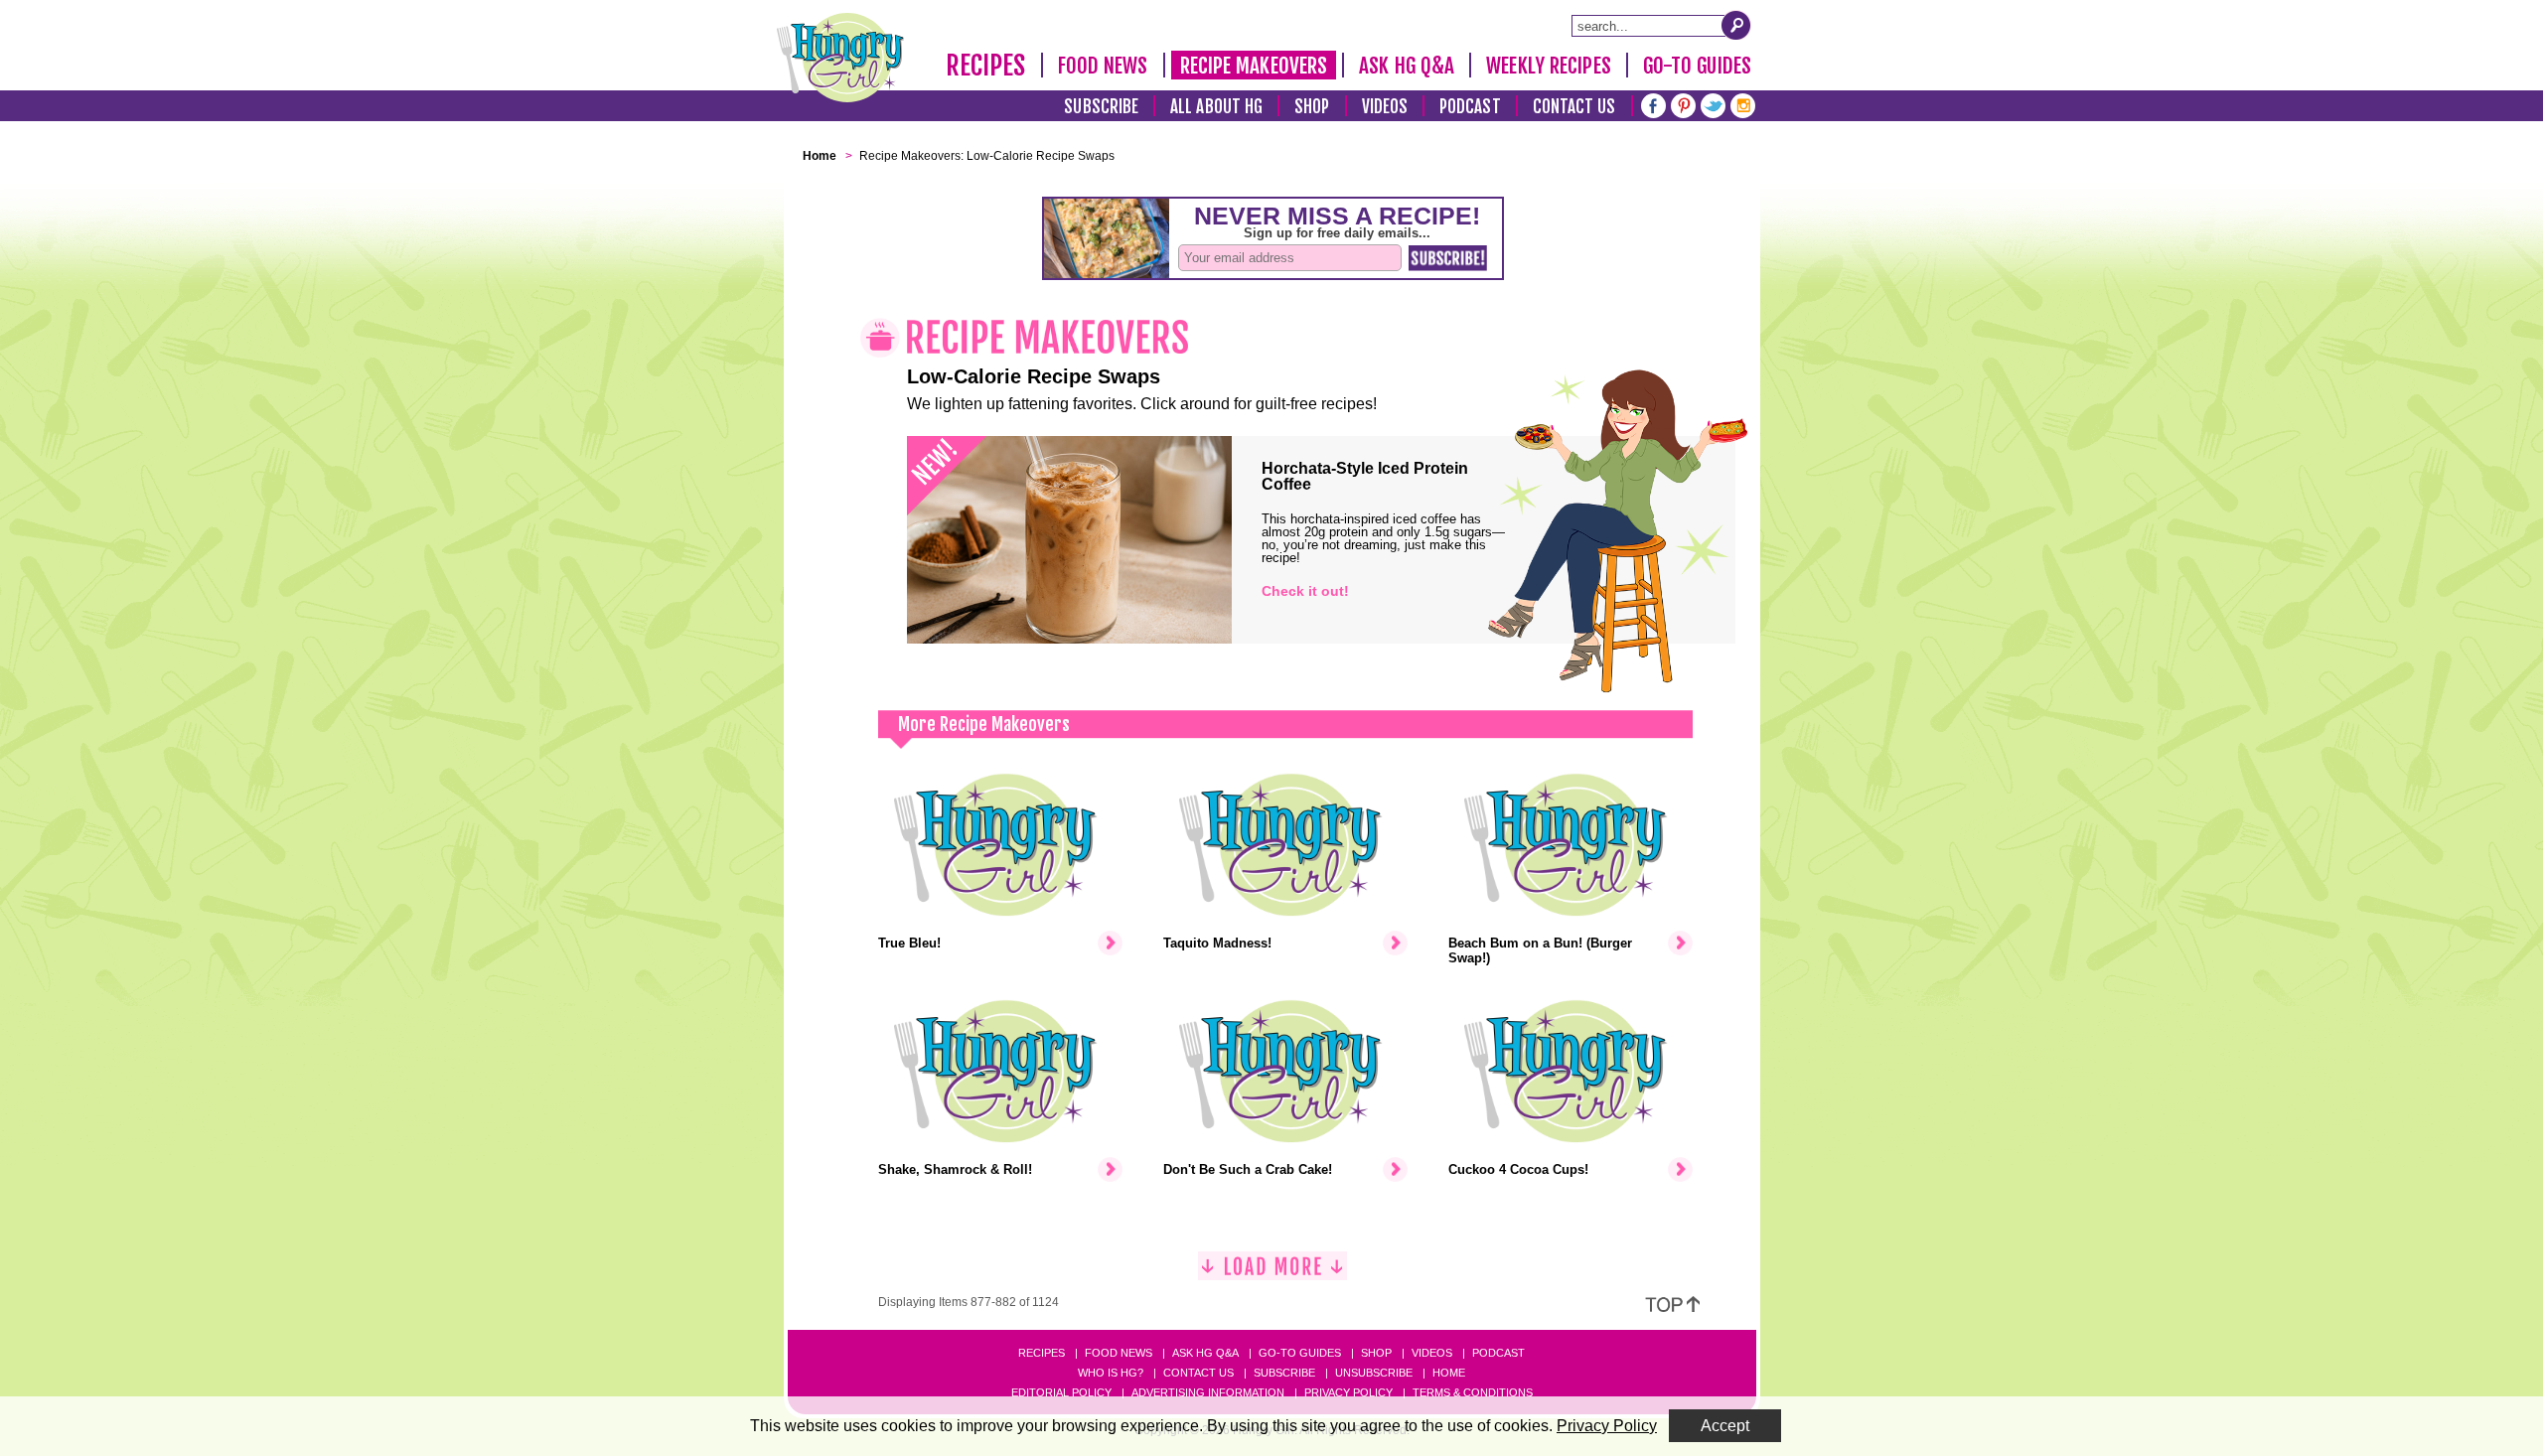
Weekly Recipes (1548, 66)
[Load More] (1272, 1274)
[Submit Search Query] (1736, 25)
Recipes (986, 66)
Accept (1725, 1426)
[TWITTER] (1713, 104)
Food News (1103, 66)
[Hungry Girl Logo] (840, 58)
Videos (1385, 107)
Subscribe (1101, 107)
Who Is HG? (1111, 1373)
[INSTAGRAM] (1743, 104)
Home (1449, 1373)
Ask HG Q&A (1407, 66)
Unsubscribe (1374, 1373)
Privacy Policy (1348, 1392)
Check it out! (1305, 591)
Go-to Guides (1300, 1353)
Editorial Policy (1061, 1392)
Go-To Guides (1697, 66)
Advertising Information (1208, 1392)
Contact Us (1574, 107)
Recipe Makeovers (1254, 66)
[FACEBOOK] (1653, 104)
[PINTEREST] (1683, 104)
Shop (1312, 107)
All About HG (1216, 107)
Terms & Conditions (1473, 1392)
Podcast (1470, 107)
